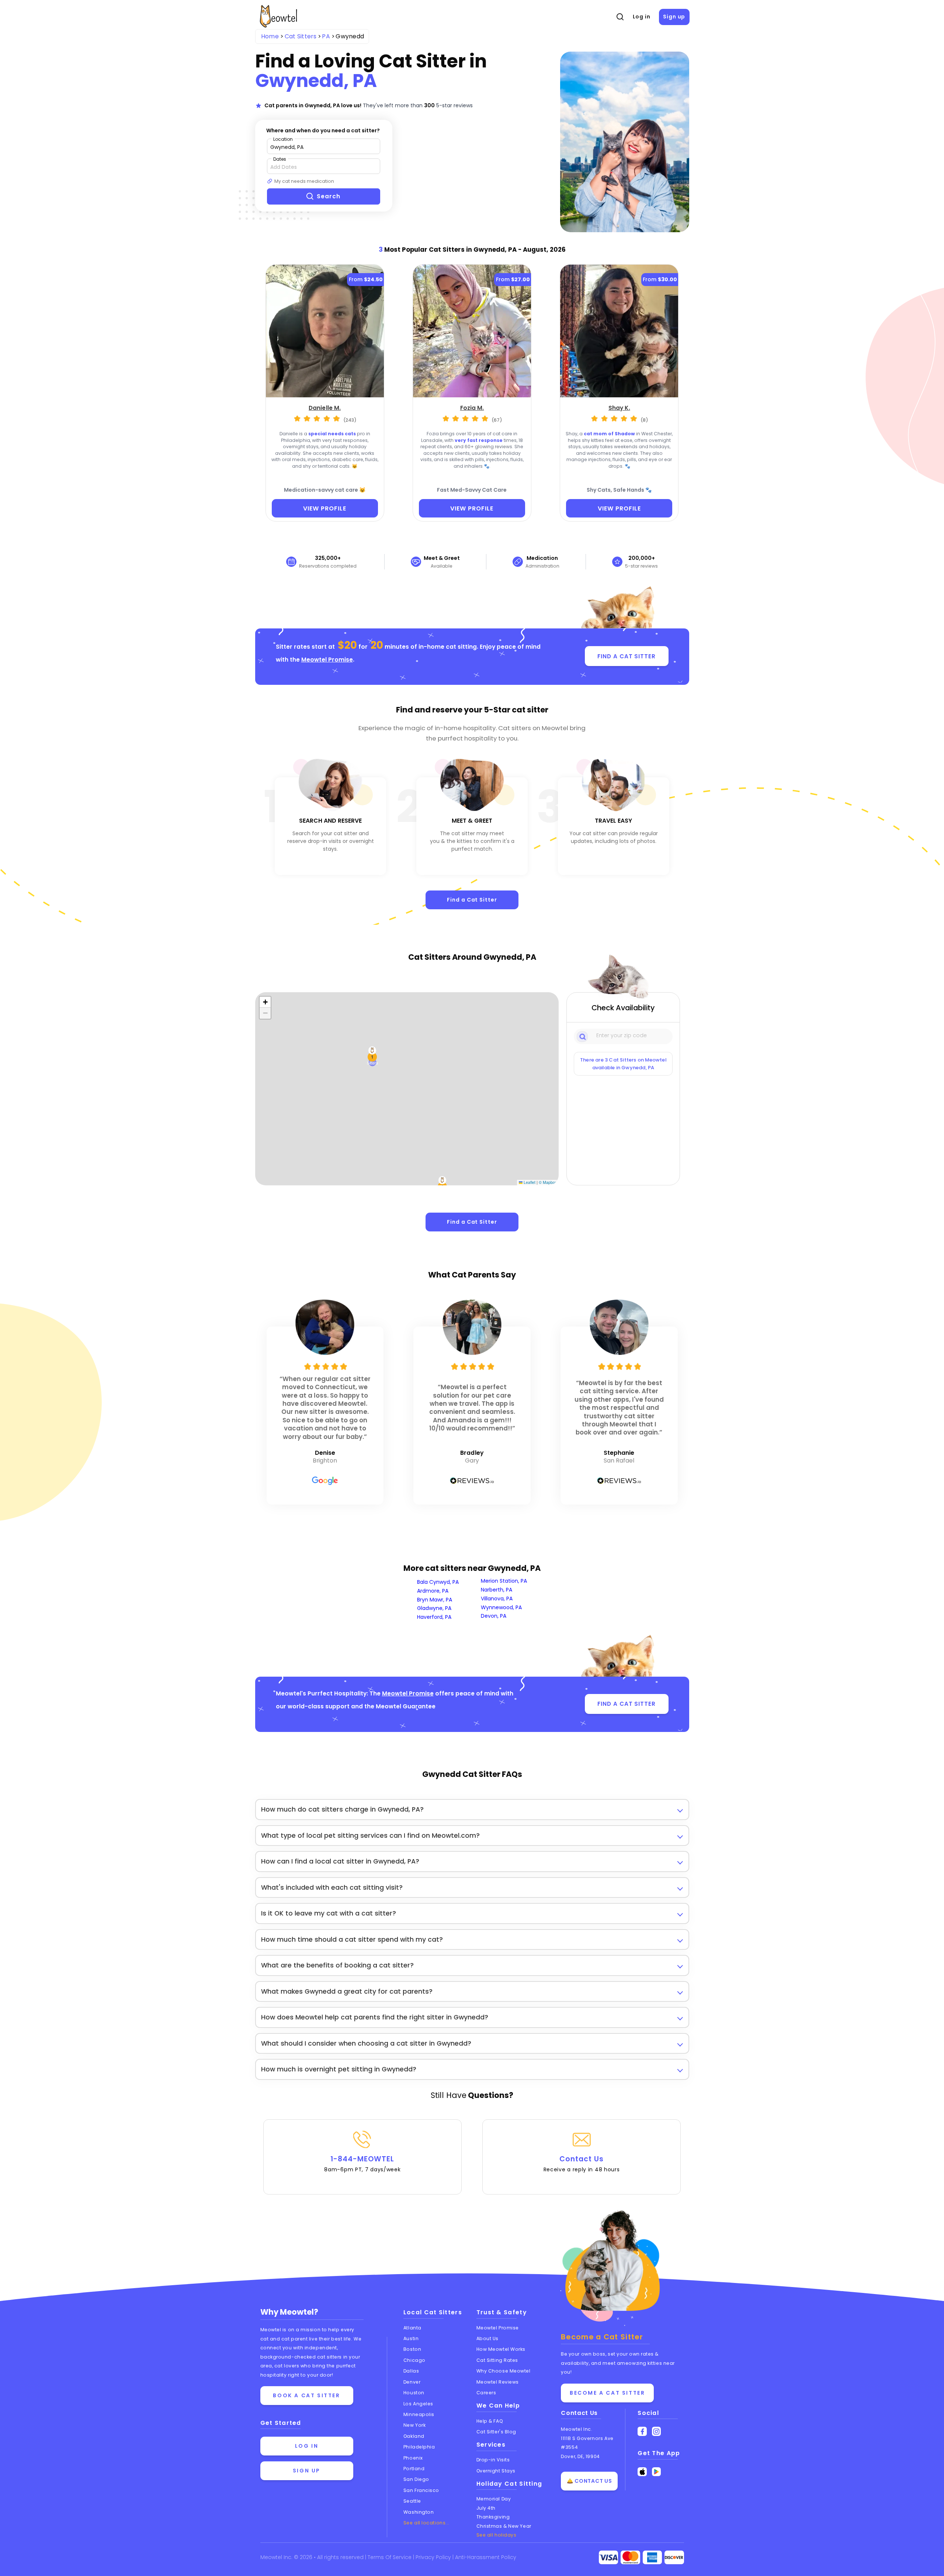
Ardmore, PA (433, 1591)
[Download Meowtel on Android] (657, 2472)
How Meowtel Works (501, 2349)
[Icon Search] (583, 1036)
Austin (411, 2338)
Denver (412, 2382)
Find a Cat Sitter (472, 900)
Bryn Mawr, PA (435, 1600)
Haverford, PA (434, 1617)
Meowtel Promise (327, 660)
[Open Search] (620, 17)
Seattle (412, 2501)
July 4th (486, 2508)
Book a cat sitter (306, 2395)
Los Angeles (418, 2404)
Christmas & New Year (504, 2526)
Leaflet (529, 1182)
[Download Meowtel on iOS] (642, 2472)
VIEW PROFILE (325, 508)
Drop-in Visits (493, 2460)
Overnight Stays (496, 2471)
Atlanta (412, 2328)
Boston (412, 2349)
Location (283, 139)
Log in (642, 17)
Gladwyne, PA (434, 1608)
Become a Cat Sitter (607, 2393)
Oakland (414, 2436)
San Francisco (421, 2490)
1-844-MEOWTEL (362, 2164)
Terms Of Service (390, 2557)
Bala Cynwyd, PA (438, 1582)
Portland (414, 2469)
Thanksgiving (493, 2517)
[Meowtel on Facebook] (642, 2431)
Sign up (674, 17)
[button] (372, 1057)
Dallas (411, 2371)
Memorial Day (494, 2499)
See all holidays (497, 2535)
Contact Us (582, 2164)
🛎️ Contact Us (589, 2481)
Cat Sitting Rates (497, 2360)
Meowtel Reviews (498, 2382)
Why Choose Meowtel (504, 2371)
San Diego (416, 2479)
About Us (487, 2338)
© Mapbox (548, 1182)
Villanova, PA (497, 1599)
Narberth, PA (497, 1590)
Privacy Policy (434, 2557)
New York (414, 2425)
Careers (486, 2393)
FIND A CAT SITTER (626, 656)
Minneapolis (419, 2414)
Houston (414, 2393)
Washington (419, 2512)
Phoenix (413, 2458)
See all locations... (426, 2523)
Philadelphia (419, 2447)
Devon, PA (494, 1616)
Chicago (414, 2360)
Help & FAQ (490, 2421)
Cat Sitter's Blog (496, 2432)
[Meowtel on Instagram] (657, 2431)
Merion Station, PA (504, 1581)
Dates (280, 159)
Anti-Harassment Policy (486, 2557)
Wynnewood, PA (501, 1607)
